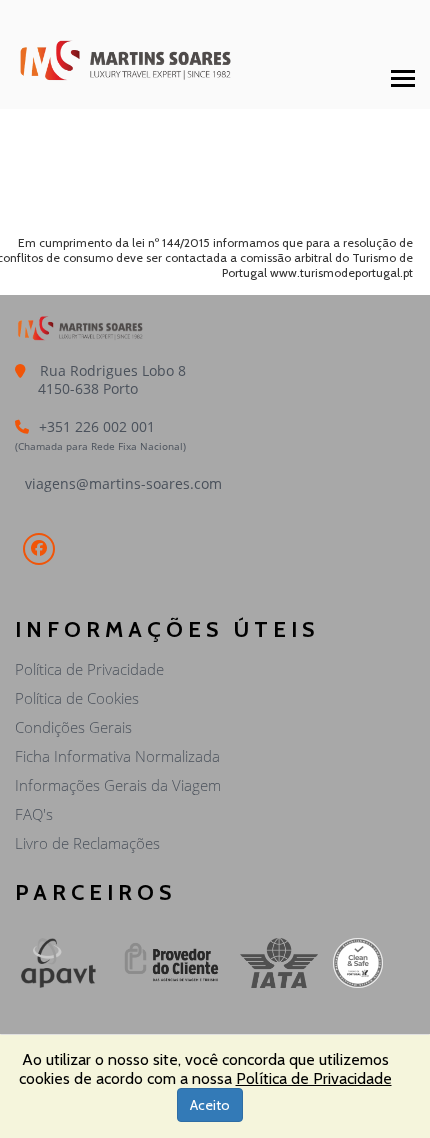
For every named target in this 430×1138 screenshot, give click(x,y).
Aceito (210, 1105)
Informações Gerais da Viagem (118, 785)
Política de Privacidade (89, 669)
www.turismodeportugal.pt (341, 272)
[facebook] (39, 549)
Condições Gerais (73, 727)
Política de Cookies (77, 698)
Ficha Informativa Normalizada (117, 756)
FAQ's (34, 814)
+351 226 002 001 (97, 426)
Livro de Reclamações (87, 843)
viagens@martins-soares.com (123, 483)
